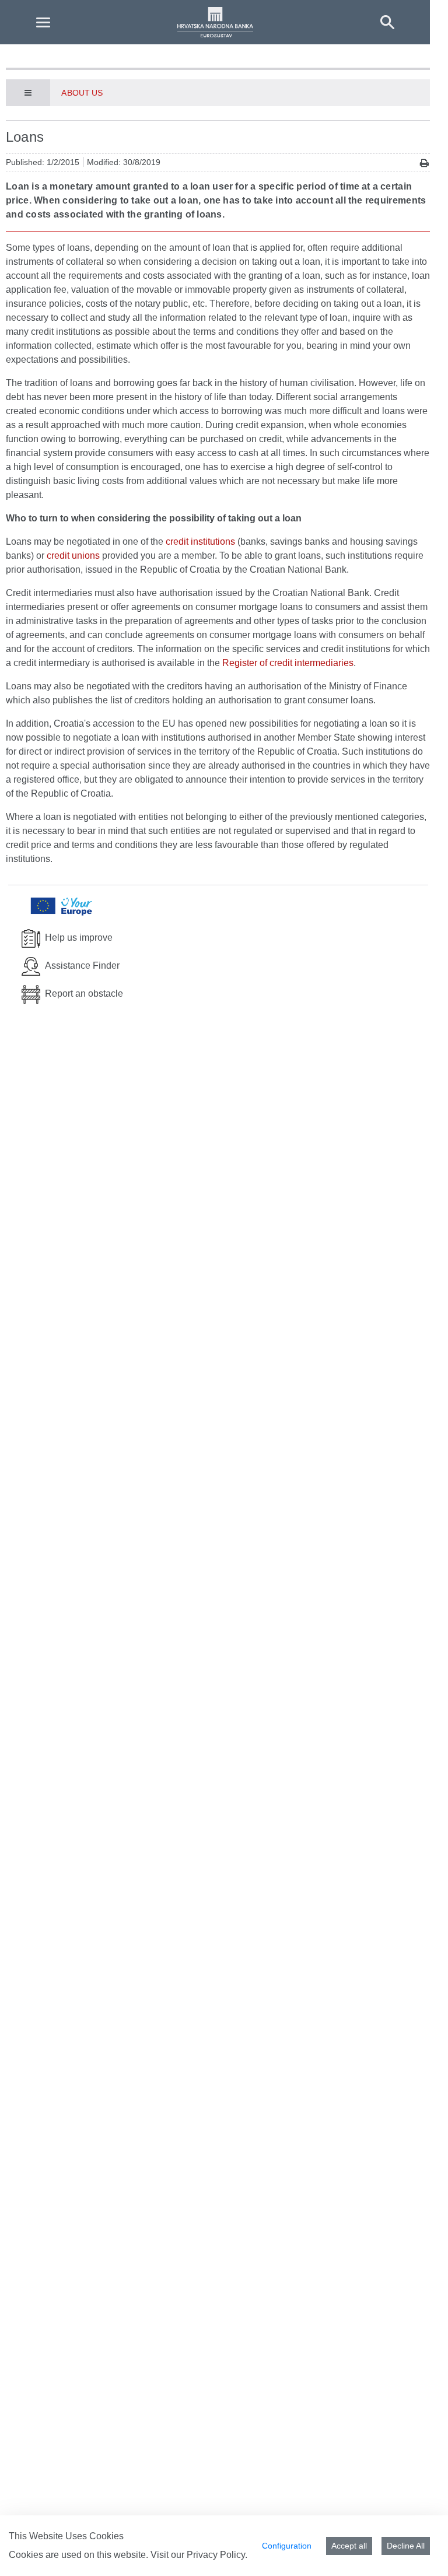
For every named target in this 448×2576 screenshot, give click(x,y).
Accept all (349, 2546)
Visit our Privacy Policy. (199, 2555)
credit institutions (200, 542)
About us (82, 93)
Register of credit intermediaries (288, 663)
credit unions (73, 555)
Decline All (406, 2546)
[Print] (424, 163)
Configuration (287, 2546)
